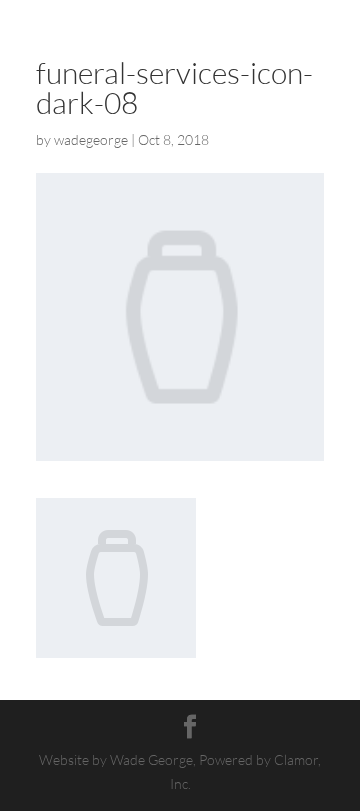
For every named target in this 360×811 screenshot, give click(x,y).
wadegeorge (91, 139)
